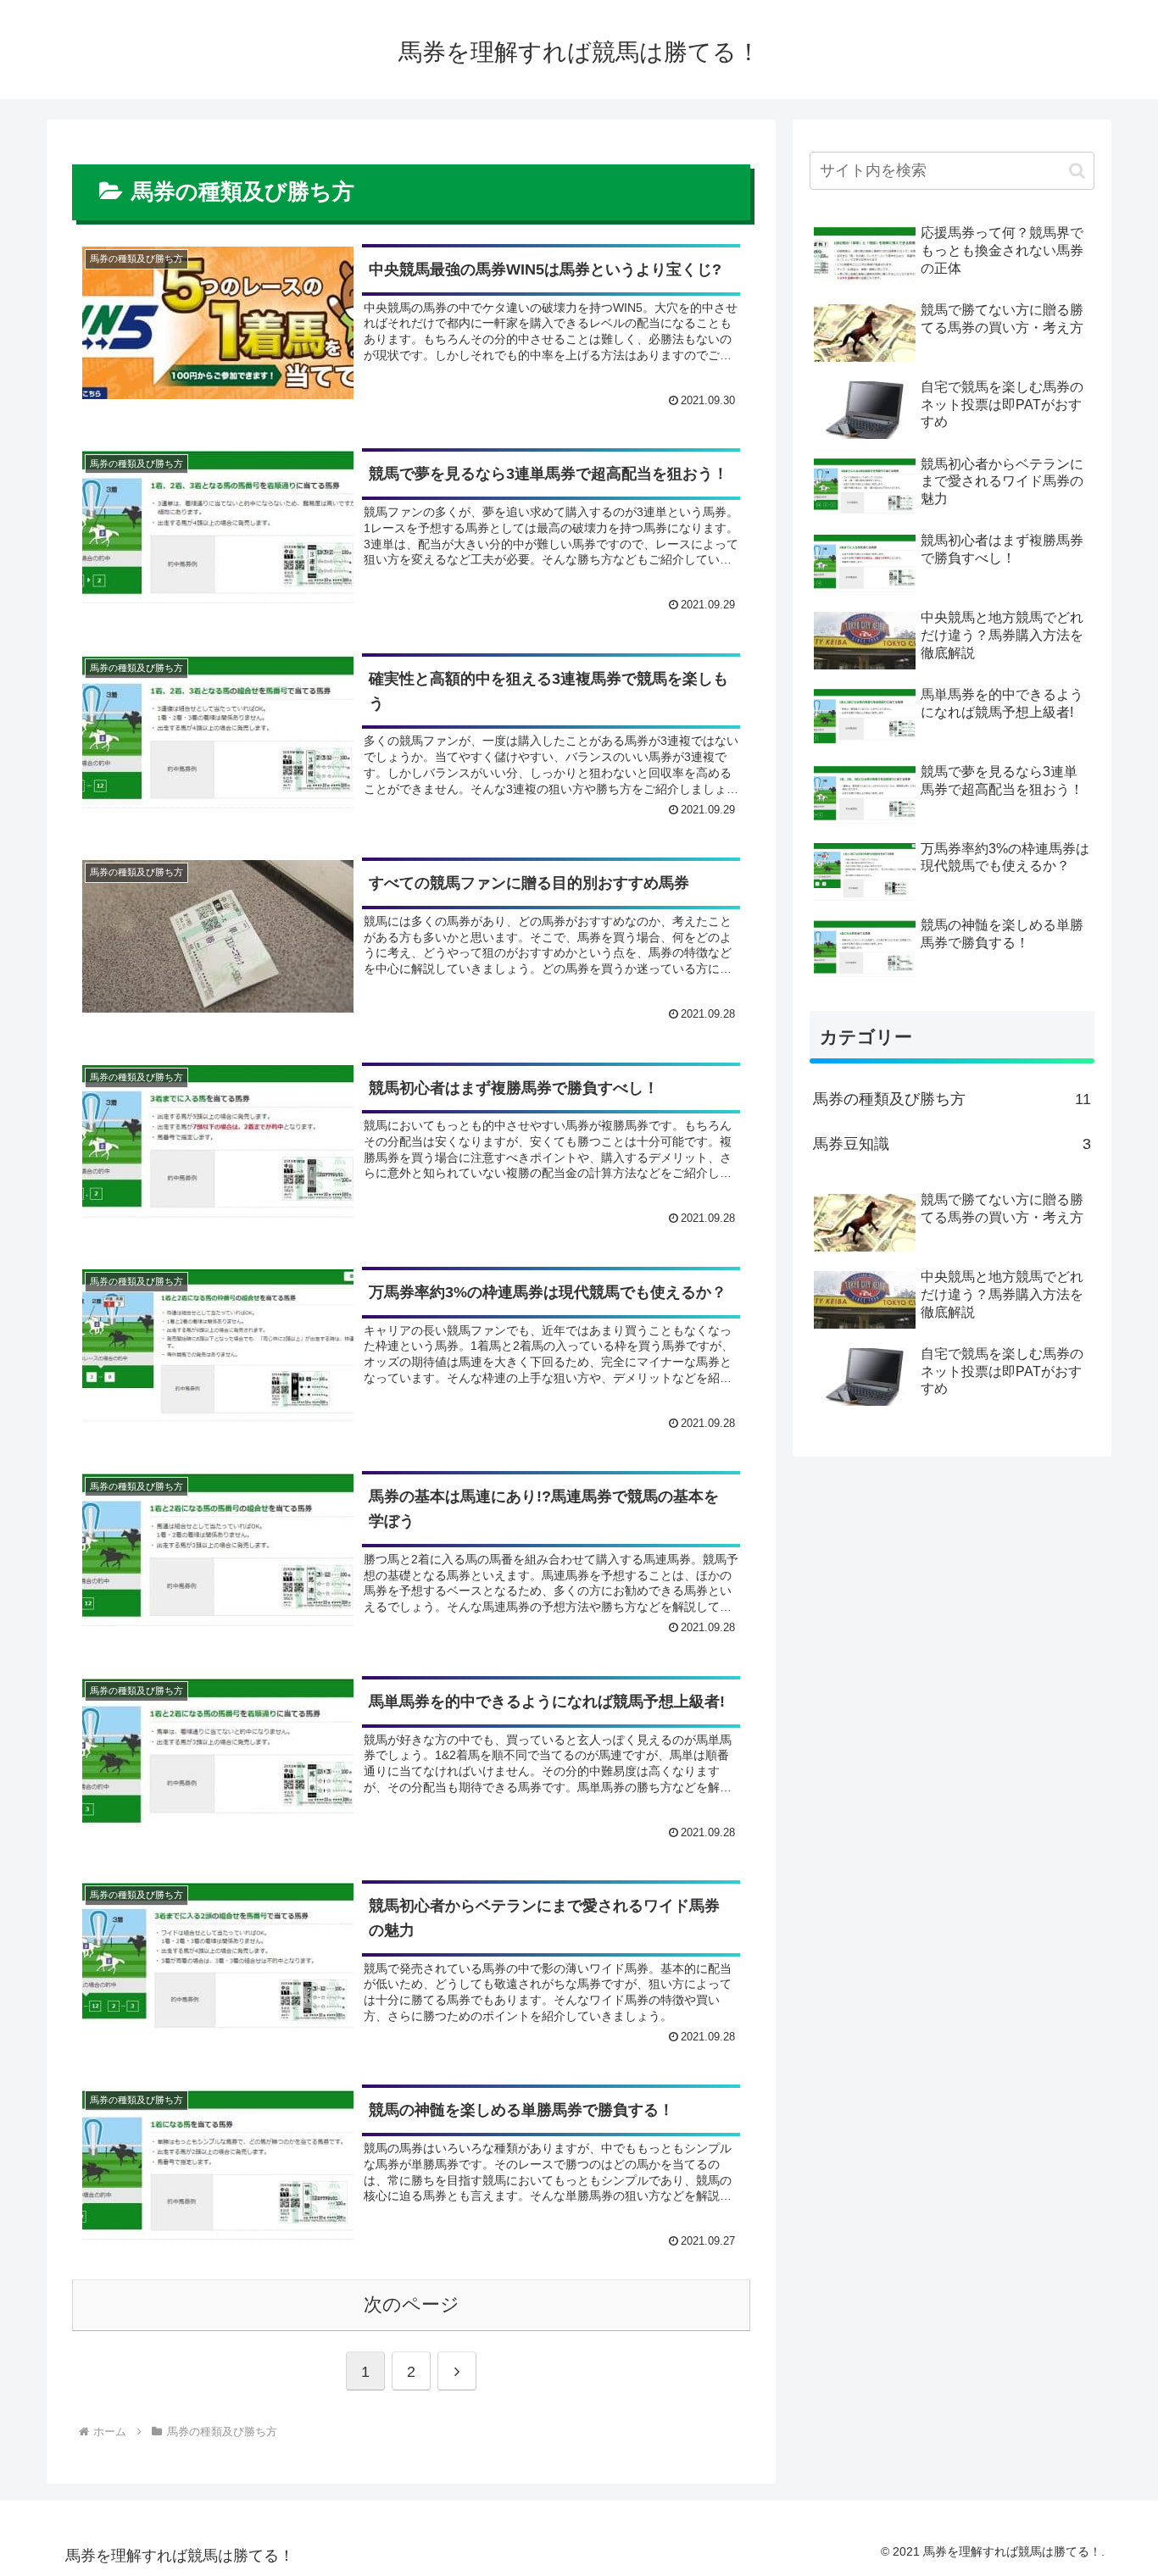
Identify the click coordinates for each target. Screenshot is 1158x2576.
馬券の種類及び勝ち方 (952, 1099)
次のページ (412, 2304)
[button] (1077, 171)
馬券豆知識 (952, 1144)
